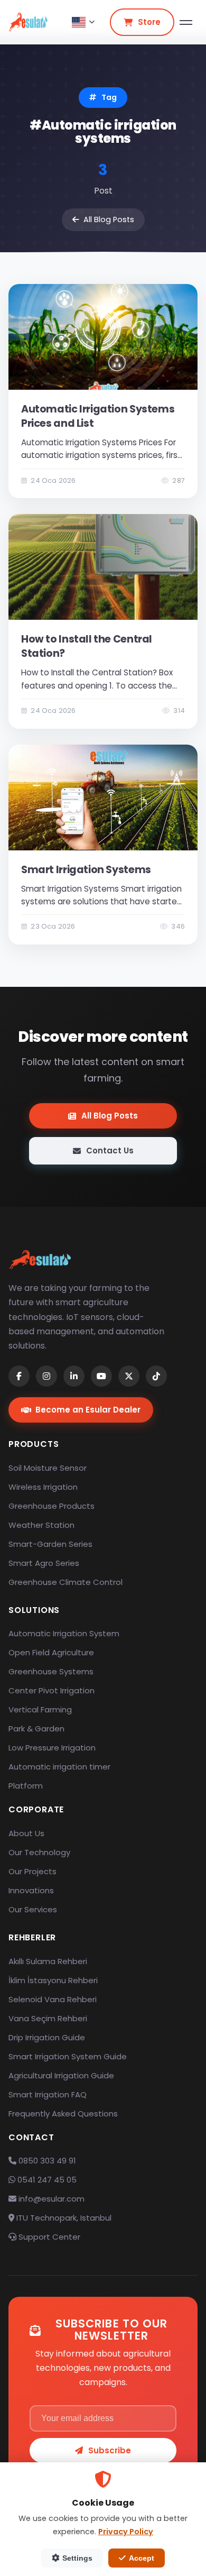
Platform (26, 1786)
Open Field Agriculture (51, 1652)
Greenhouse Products (51, 1506)
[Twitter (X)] (129, 1376)
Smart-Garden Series (50, 1544)
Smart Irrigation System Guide (68, 2056)
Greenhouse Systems (51, 1671)
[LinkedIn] (74, 1376)
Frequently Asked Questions (63, 2114)
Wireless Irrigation (43, 1487)
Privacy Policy (126, 2532)
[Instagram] (46, 1376)
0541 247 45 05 (46, 2180)
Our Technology (39, 1852)
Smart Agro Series (44, 1563)
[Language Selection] (83, 22)
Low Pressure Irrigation (52, 1748)
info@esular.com (51, 2199)
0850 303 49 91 (46, 2161)
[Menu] (186, 22)
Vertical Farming (40, 1709)
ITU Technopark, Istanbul (63, 2218)
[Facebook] (19, 1376)
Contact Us (110, 1151)
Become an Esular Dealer (88, 1410)
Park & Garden (36, 1729)
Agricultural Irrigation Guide (61, 2075)
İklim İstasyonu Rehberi (53, 1980)
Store (149, 22)
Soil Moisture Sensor (48, 1468)
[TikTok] (156, 1376)
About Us (26, 1833)
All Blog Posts (109, 219)
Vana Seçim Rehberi (48, 2018)
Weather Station (41, 1525)
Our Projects (32, 1871)
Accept (142, 2558)
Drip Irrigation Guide (47, 2037)
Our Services (33, 1909)
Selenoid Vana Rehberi (53, 1999)
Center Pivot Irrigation (51, 1690)
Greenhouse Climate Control (65, 1582)
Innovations (31, 1890)
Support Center (48, 2237)
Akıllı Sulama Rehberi (48, 1961)
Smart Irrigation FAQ (48, 2094)
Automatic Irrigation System (64, 1633)
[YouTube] (101, 1376)
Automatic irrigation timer (59, 1767)
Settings (77, 2558)
